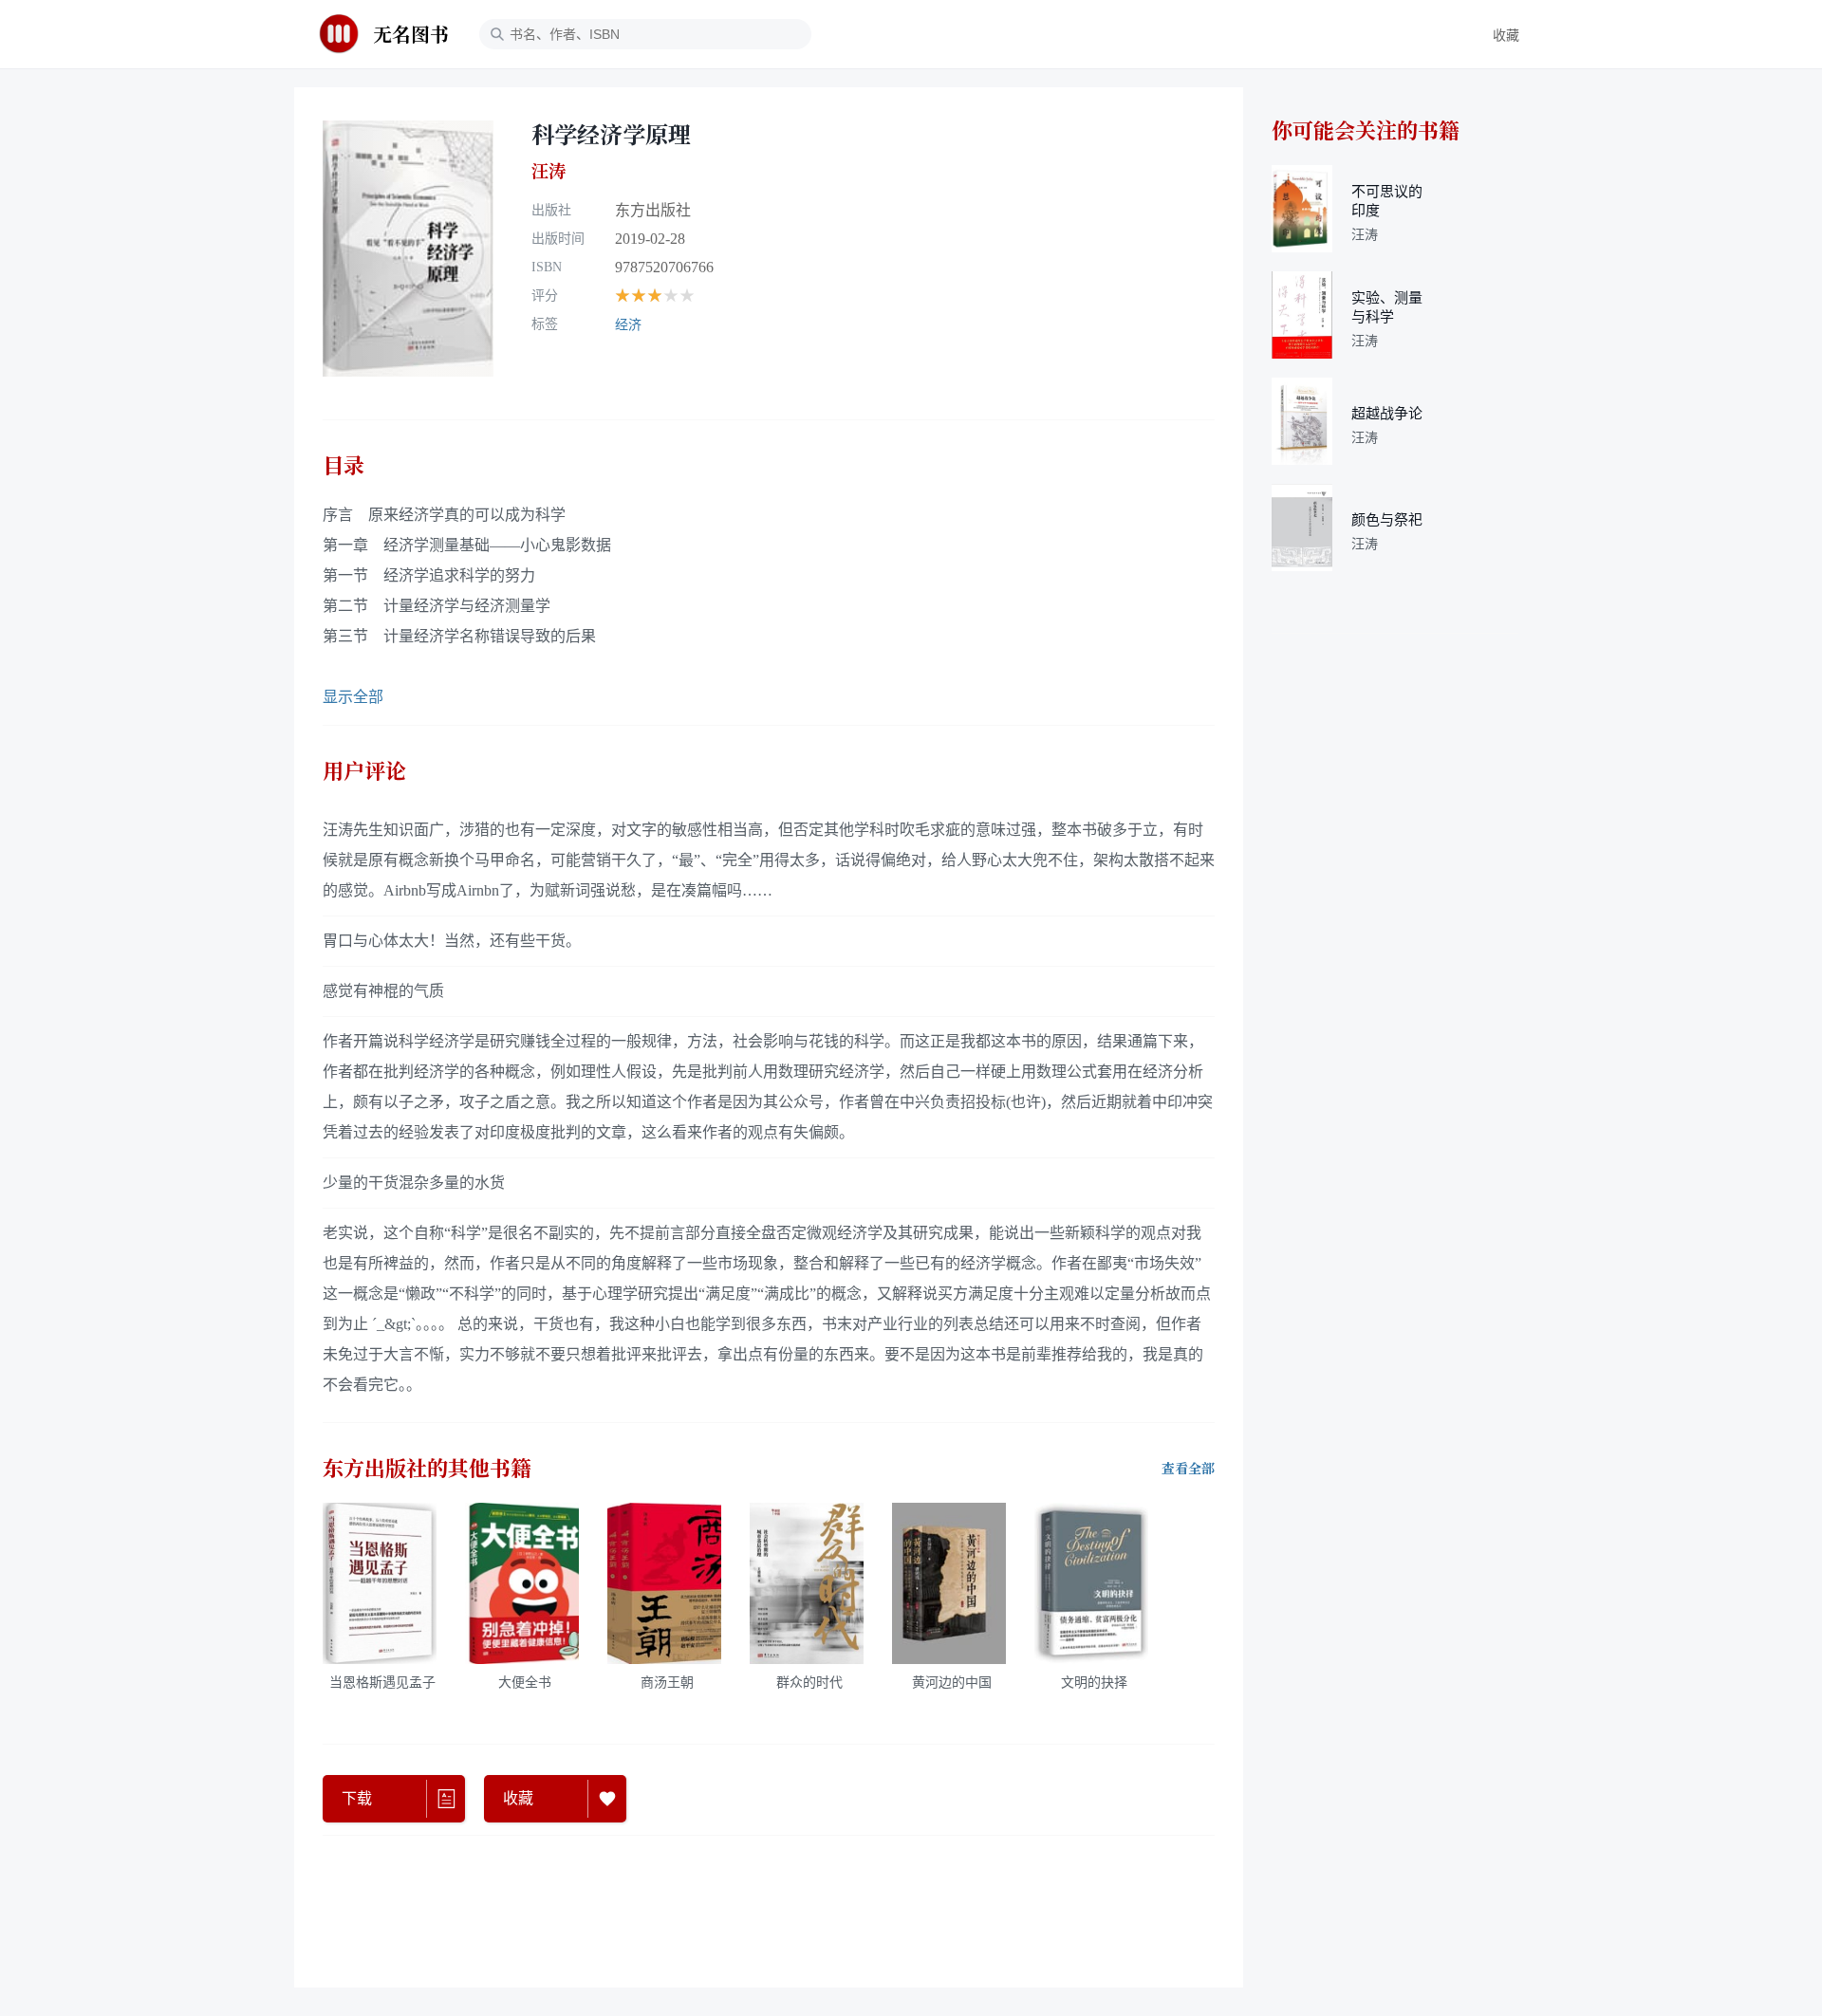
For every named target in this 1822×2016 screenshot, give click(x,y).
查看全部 (1188, 1469)
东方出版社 (653, 210)
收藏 (1506, 36)
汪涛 (548, 171)
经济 (628, 325)
